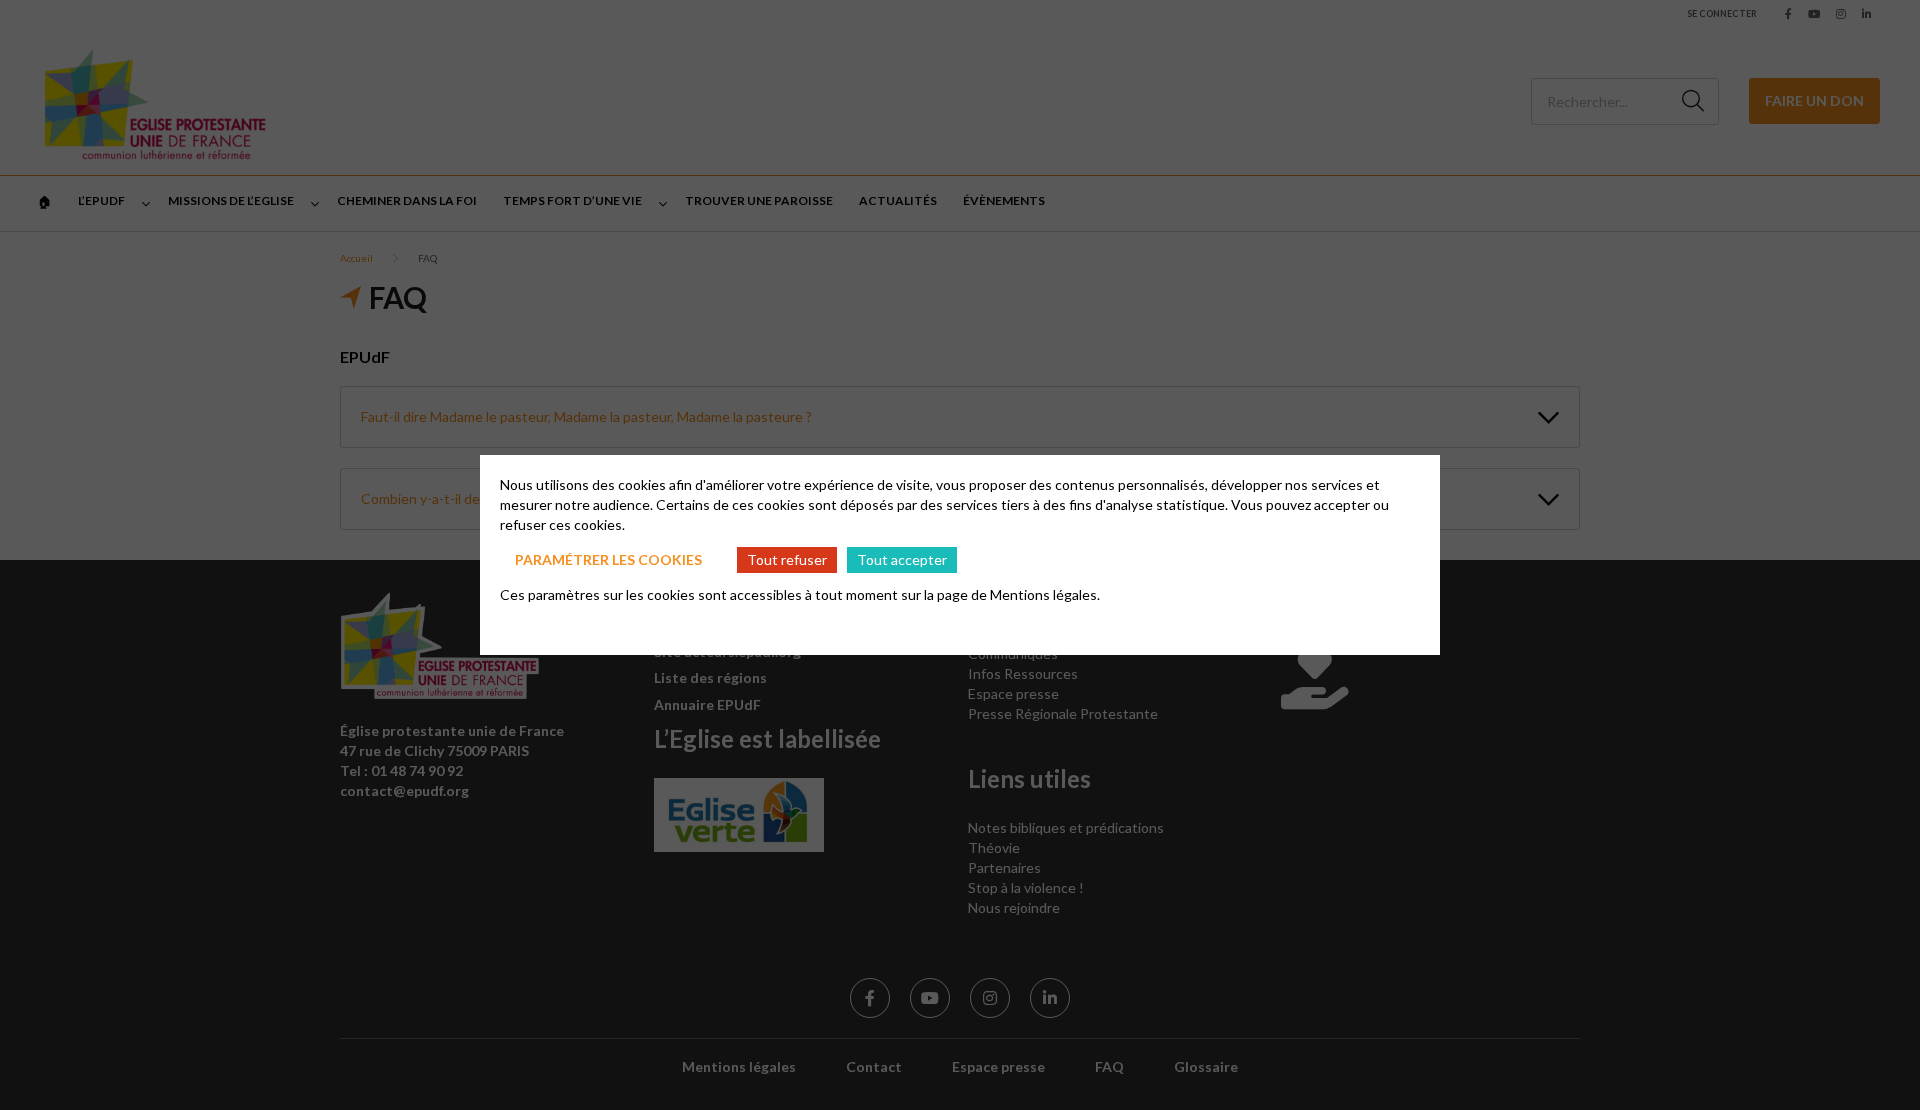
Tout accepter (902, 559)
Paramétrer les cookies (608, 559)
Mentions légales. (1045, 594)
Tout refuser (787, 559)
